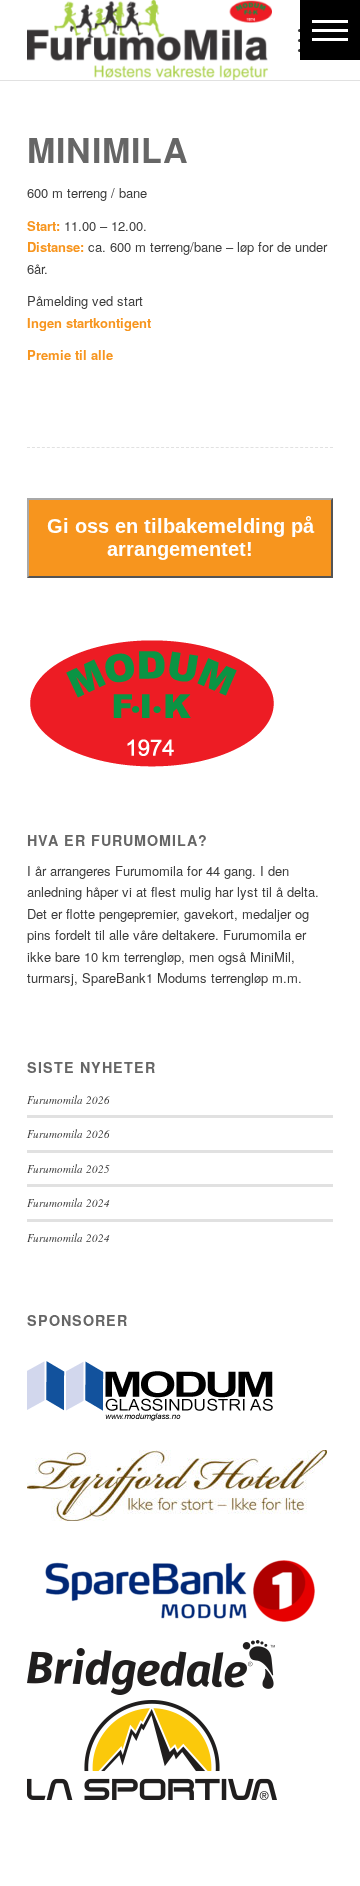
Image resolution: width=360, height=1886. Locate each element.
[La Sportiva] (152, 1794)
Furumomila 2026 (68, 1099)
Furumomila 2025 (68, 1168)
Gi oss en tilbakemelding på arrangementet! (180, 537)
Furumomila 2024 (68, 1202)
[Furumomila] (149, 40)
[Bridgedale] (151, 1689)
